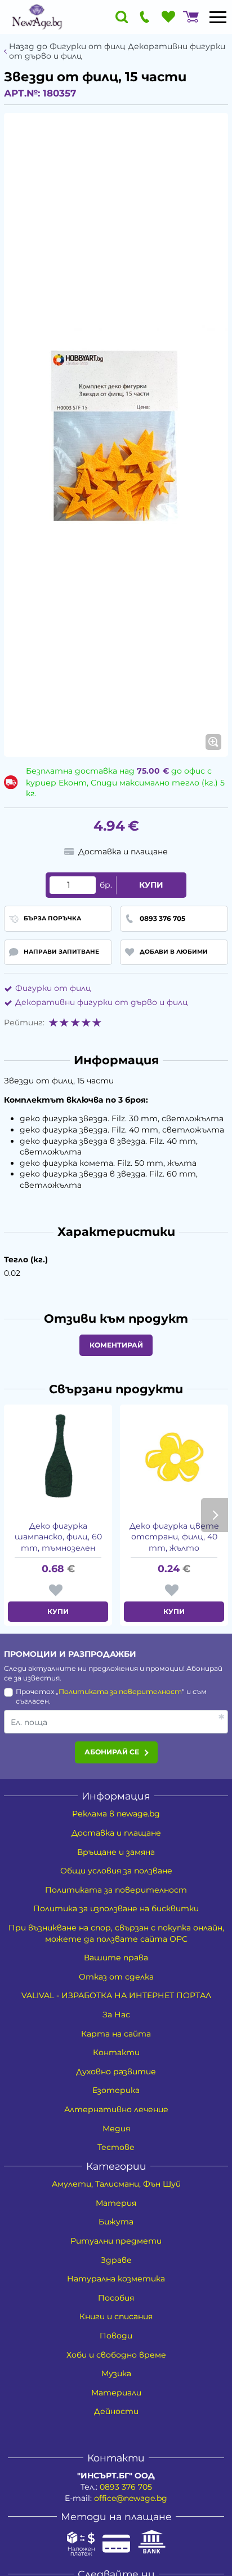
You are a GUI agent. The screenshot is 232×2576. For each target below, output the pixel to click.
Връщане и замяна (116, 1852)
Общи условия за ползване (116, 1871)
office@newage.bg (131, 2498)
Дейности (116, 2411)
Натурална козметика (116, 2279)
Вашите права (116, 1958)
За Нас (116, 2015)
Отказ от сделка (116, 1977)
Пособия (116, 2298)
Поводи (116, 2336)
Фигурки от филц (53, 988)
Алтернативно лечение (116, 2109)
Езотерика (116, 2090)
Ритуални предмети (116, 2241)
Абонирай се (112, 1752)
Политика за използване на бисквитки (116, 1908)
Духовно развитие (116, 2072)
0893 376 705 (126, 2487)
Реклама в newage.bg (116, 1814)
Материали (116, 2393)
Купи (151, 885)
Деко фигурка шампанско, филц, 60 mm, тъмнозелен (58, 1537)
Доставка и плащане (116, 1833)
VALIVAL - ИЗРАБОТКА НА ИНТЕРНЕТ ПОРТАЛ (116, 1995)
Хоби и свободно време (116, 2355)
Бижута (116, 2222)
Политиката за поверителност (120, 1691)
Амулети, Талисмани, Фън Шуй (116, 2184)
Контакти (116, 2052)
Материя (116, 2203)
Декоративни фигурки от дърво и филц (102, 1002)
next (215, 1515)
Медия (116, 2129)
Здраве (116, 2260)
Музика (116, 2373)
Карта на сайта (116, 2034)
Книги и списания (116, 2316)
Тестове (116, 2147)
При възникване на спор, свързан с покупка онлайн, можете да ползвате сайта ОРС (116, 1933)
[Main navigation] (218, 17)
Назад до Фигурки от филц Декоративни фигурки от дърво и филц (117, 51)
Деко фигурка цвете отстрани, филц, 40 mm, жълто (174, 1537)
